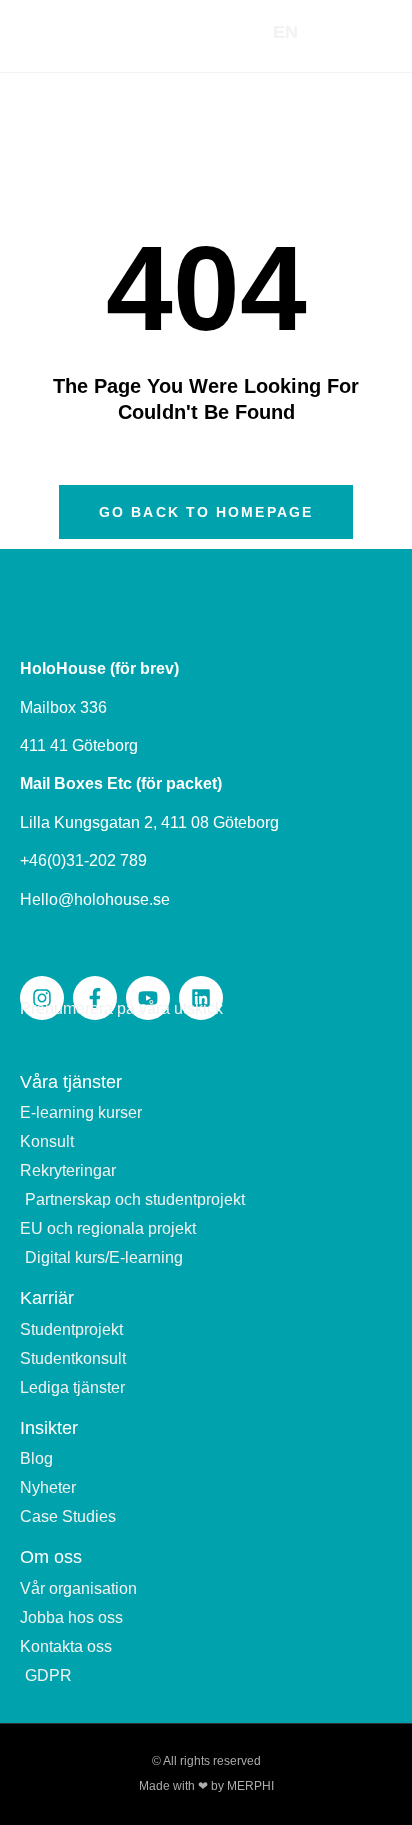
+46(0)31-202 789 (83, 860)
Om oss (51, 1557)
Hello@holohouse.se (95, 899)
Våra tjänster (71, 1082)
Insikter (49, 1428)
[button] (368, 33)
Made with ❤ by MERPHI (206, 1786)
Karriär (47, 1298)
